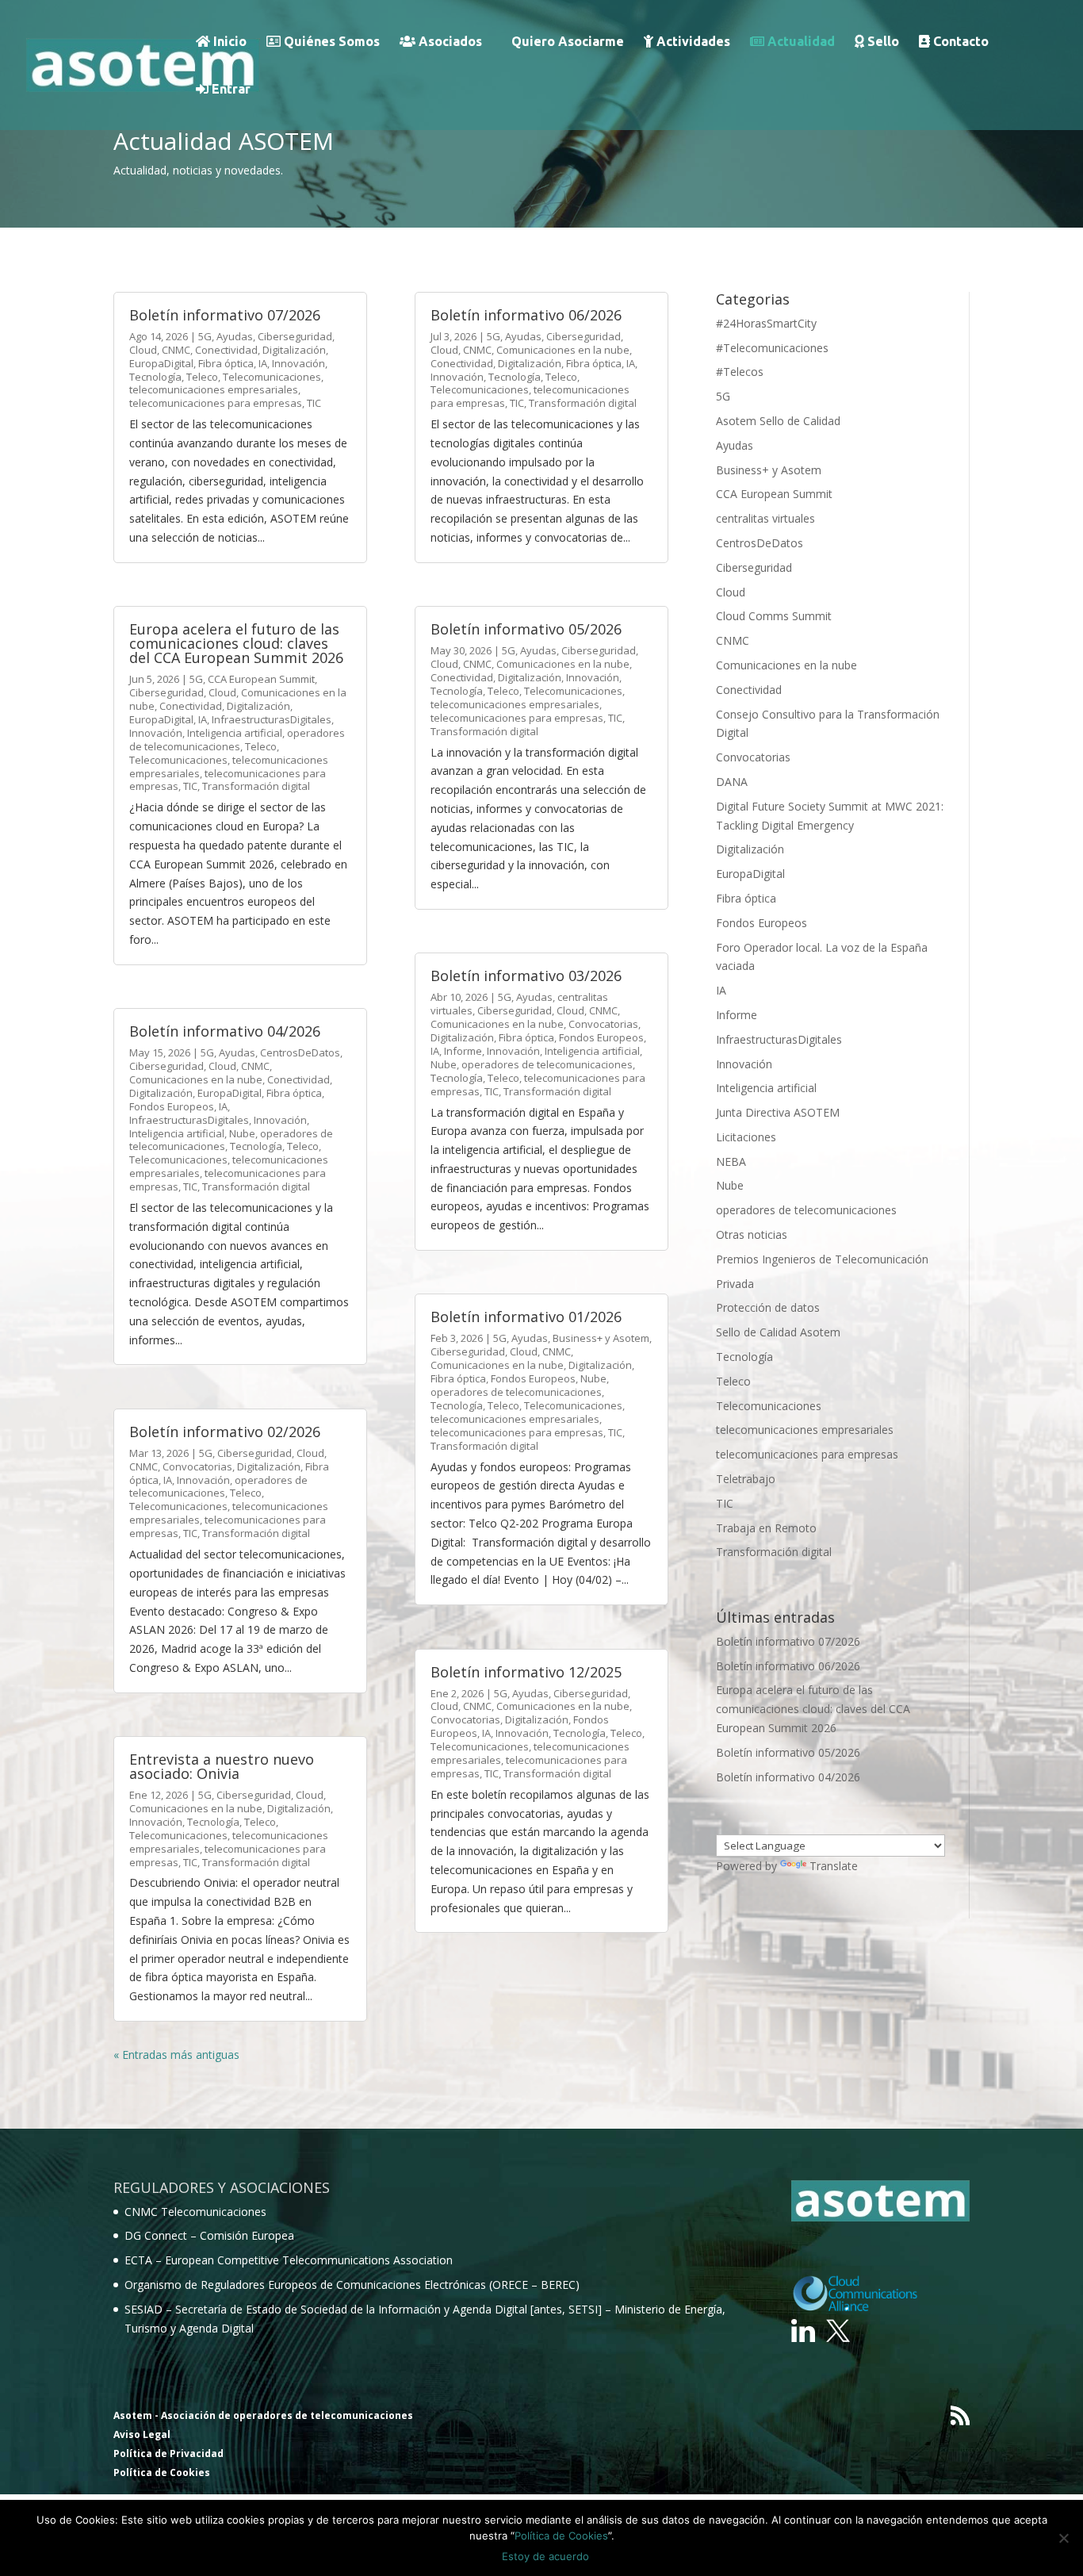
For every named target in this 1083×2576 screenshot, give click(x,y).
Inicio (228, 42)
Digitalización (294, 350)
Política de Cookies (162, 2472)
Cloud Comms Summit (774, 616)
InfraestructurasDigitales (272, 719)
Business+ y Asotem (601, 1338)
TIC (314, 403)
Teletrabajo (746, 1479)
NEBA (731, 1161)
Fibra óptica (226, 363)
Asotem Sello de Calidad (778, 421)
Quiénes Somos (330, 42)
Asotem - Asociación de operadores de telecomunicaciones (263, 2415)
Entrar (230, 89)
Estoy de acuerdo (545, 2556)
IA (263, 363)
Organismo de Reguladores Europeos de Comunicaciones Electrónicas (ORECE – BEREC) (352, 2285)
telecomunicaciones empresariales (214, 389)
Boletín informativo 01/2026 (526, 1317)
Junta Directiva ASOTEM (778, 1112)
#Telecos (740, 372)
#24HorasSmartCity (766, 323)
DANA (732, 782)
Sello (882, 42)
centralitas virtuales (765, 518)
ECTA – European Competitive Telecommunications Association (289, 2260)
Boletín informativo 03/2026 (526, 976)
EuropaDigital (161, 363)
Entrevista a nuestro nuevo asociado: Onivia (222, 1766)
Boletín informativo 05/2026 (526, 629)
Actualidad (800, 42)
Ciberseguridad (295, 336)
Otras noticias (752, 1234)
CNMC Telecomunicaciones (195, 2212)
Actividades (692, 42)
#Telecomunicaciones (772, 348)
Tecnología (155, 377)
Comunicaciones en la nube (196, 1079)
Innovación (298, 363)
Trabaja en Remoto (766, 1528)
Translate (834, 1866)
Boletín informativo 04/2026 (225, 1031)
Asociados (449, 42)
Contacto (959, 42)
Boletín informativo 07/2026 (225, 315)
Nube (242, 1133)
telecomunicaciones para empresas (216, 403)
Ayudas (235, 336)
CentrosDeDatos (300, 1052)
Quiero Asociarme (568, 42)
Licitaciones (746, 1137)
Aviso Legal (142, 2434)
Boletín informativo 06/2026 (526, 315)
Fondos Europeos (172, 1106)
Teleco (202, 377)
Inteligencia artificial (235, 733)
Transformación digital (256, 786)
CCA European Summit (261, 679)
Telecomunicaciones (272, 377)
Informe (463, 1051)
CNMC (176, 350)
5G (205, 336)
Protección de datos (768, 1307)
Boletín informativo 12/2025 (526, 1672)
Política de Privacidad (168, 2453)
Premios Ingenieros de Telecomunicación (822, 1259)
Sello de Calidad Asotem (778, 1332)
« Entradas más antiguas (176, 2055)
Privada (735, 1284)
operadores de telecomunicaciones (237, 740)
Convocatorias (197, 1466)
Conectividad (226, 350)
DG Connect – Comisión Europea (209, 2235)
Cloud (143, 350)
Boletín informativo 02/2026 (225, 1432)
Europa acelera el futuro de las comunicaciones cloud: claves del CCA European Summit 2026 (236, 643)
